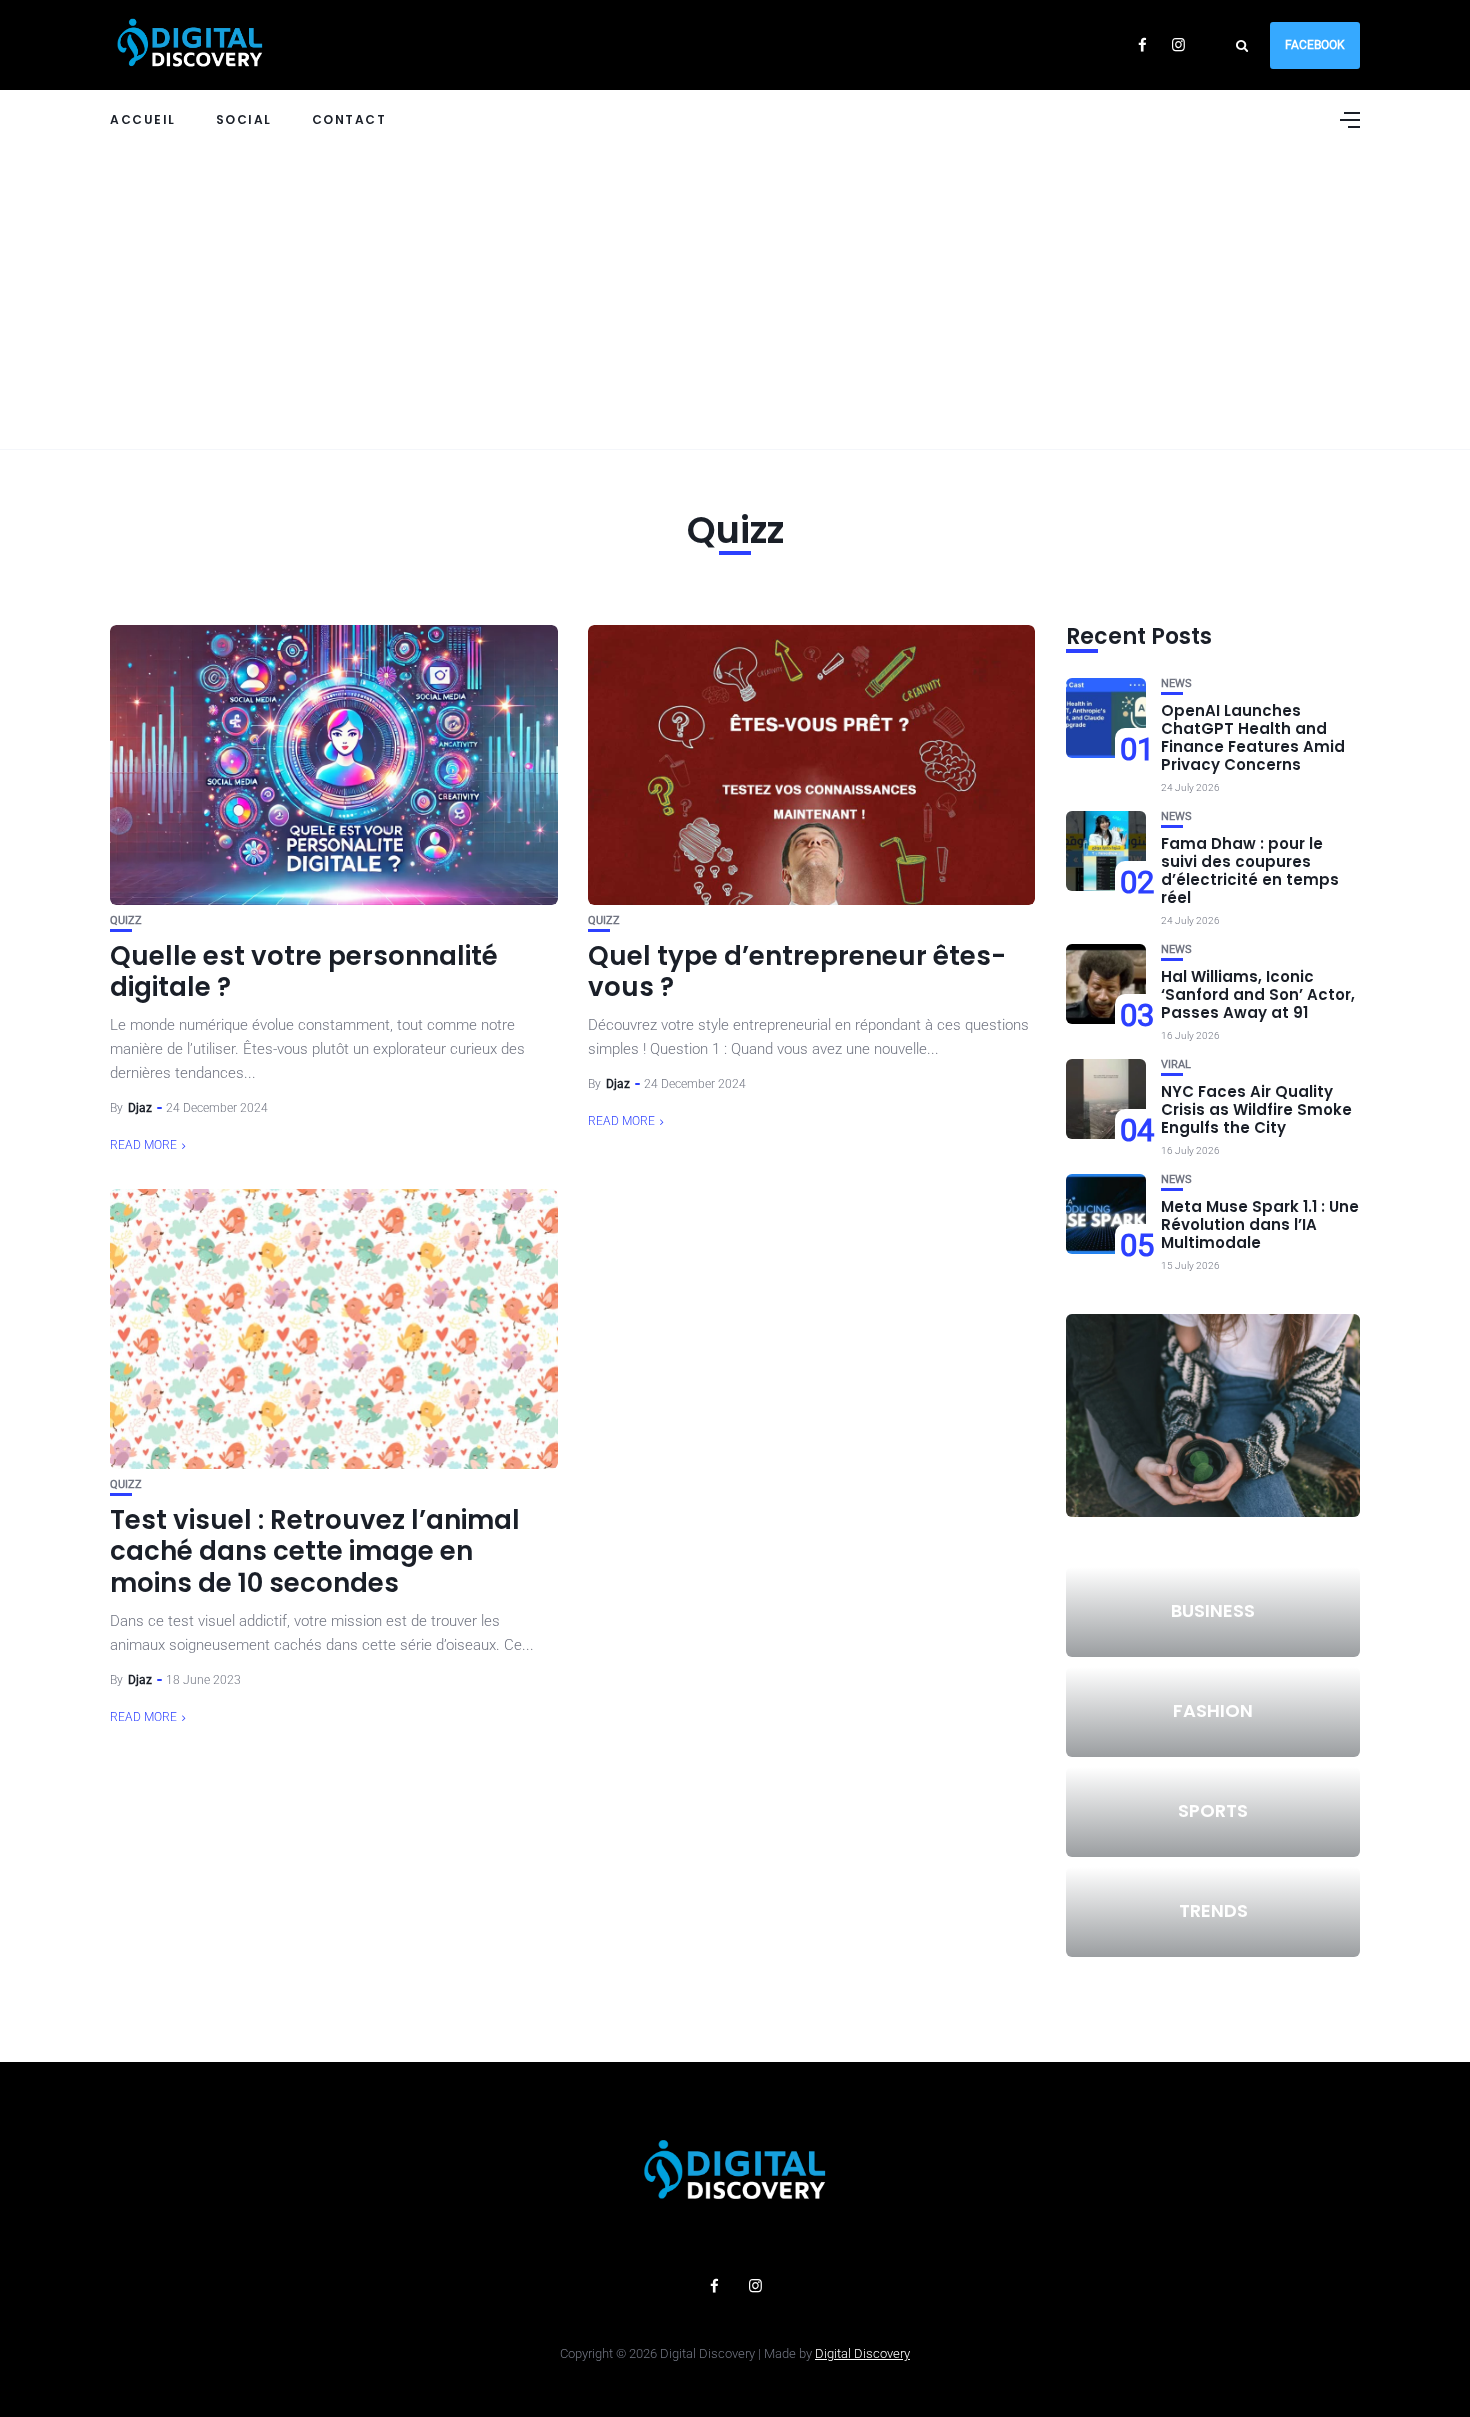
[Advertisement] (735, 299)
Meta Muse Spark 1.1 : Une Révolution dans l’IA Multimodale (1260, 1224)
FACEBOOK (1315, 45)
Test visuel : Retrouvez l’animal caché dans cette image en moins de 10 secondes (315, 1551)
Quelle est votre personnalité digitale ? (304, 971)
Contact (349, 119)
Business (1213, 1610)
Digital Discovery (862, 2353)
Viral (1176, 1064)
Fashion (1213, 1710)
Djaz (140, 1108)
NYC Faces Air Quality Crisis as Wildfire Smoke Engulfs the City (1256, 1109)
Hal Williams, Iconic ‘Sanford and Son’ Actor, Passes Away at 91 (1258, 994)
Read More (143, 1145)
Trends (1213, 1910)
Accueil (143, 119)
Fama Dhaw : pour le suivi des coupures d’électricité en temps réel (1250, 870)
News (1176, 683)
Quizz (126, 920)
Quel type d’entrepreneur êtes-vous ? (797, 971)
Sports (1213, 1810)
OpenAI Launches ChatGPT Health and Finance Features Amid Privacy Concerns (1253, 737)
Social (244, 119)
